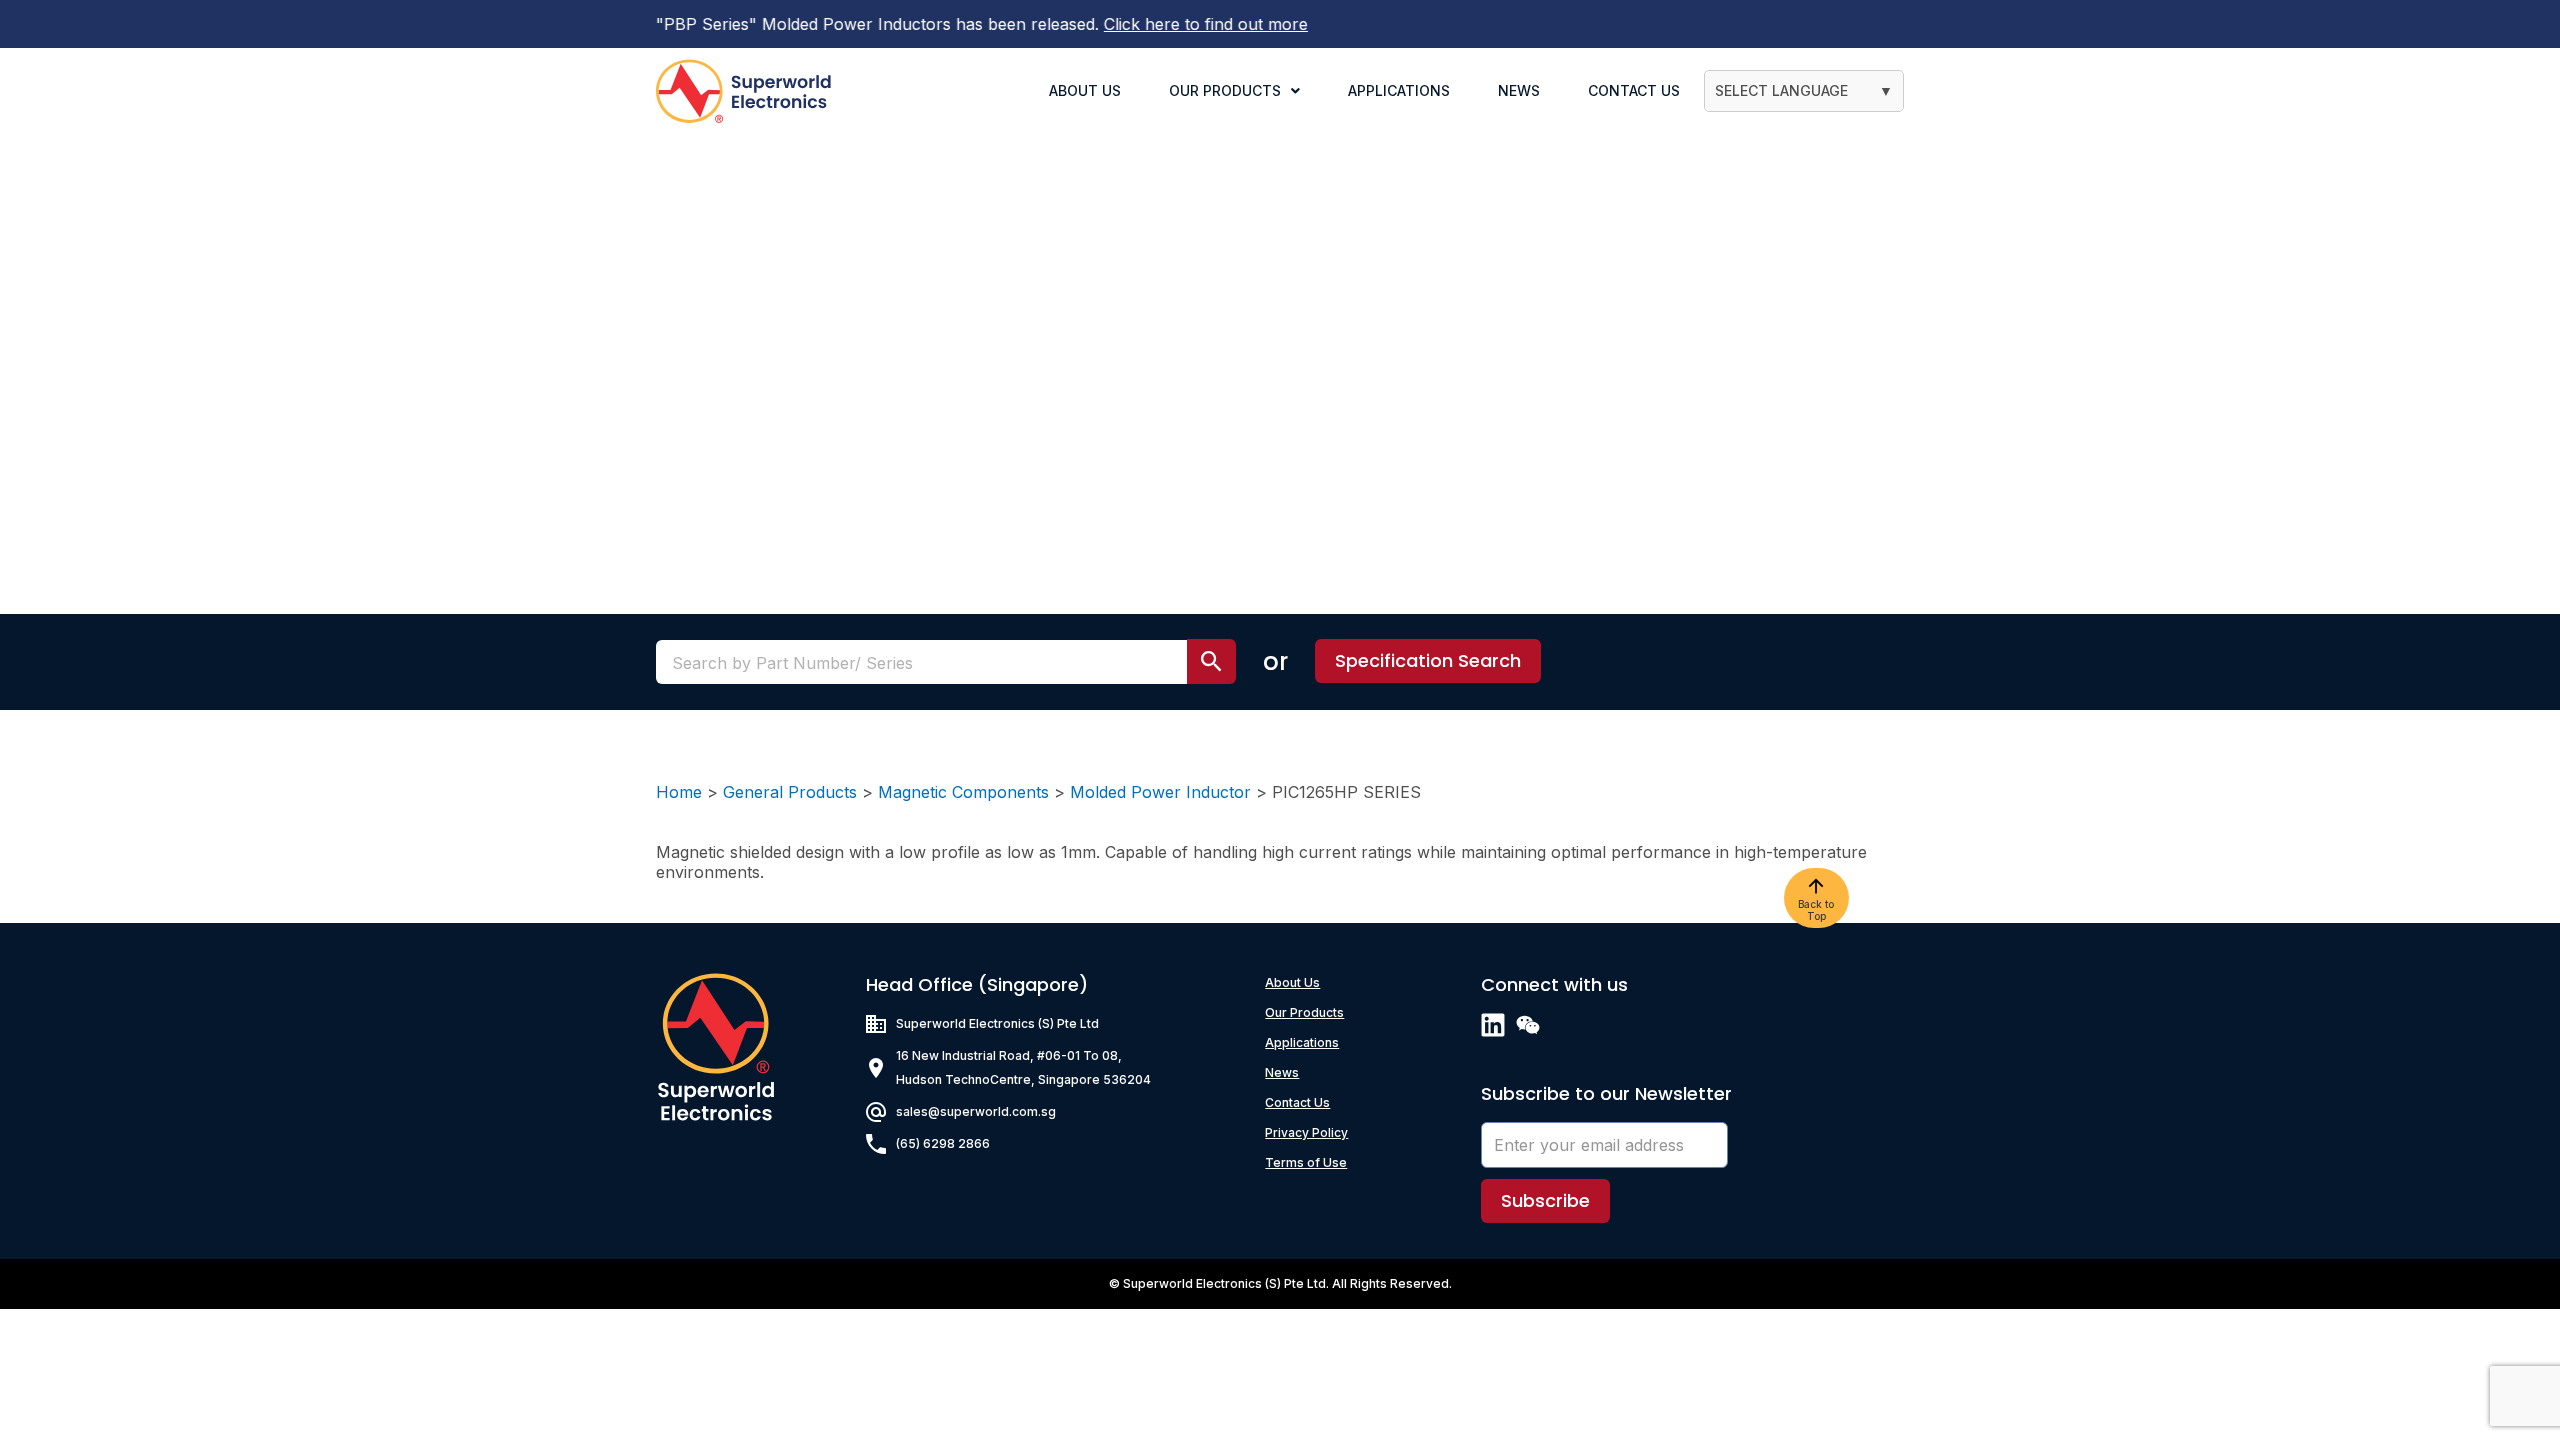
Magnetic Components (963, 792)
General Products (790, 792)
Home (679, 792)
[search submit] (1211, 661)
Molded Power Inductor (1160, 792)
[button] (1428, 661)
